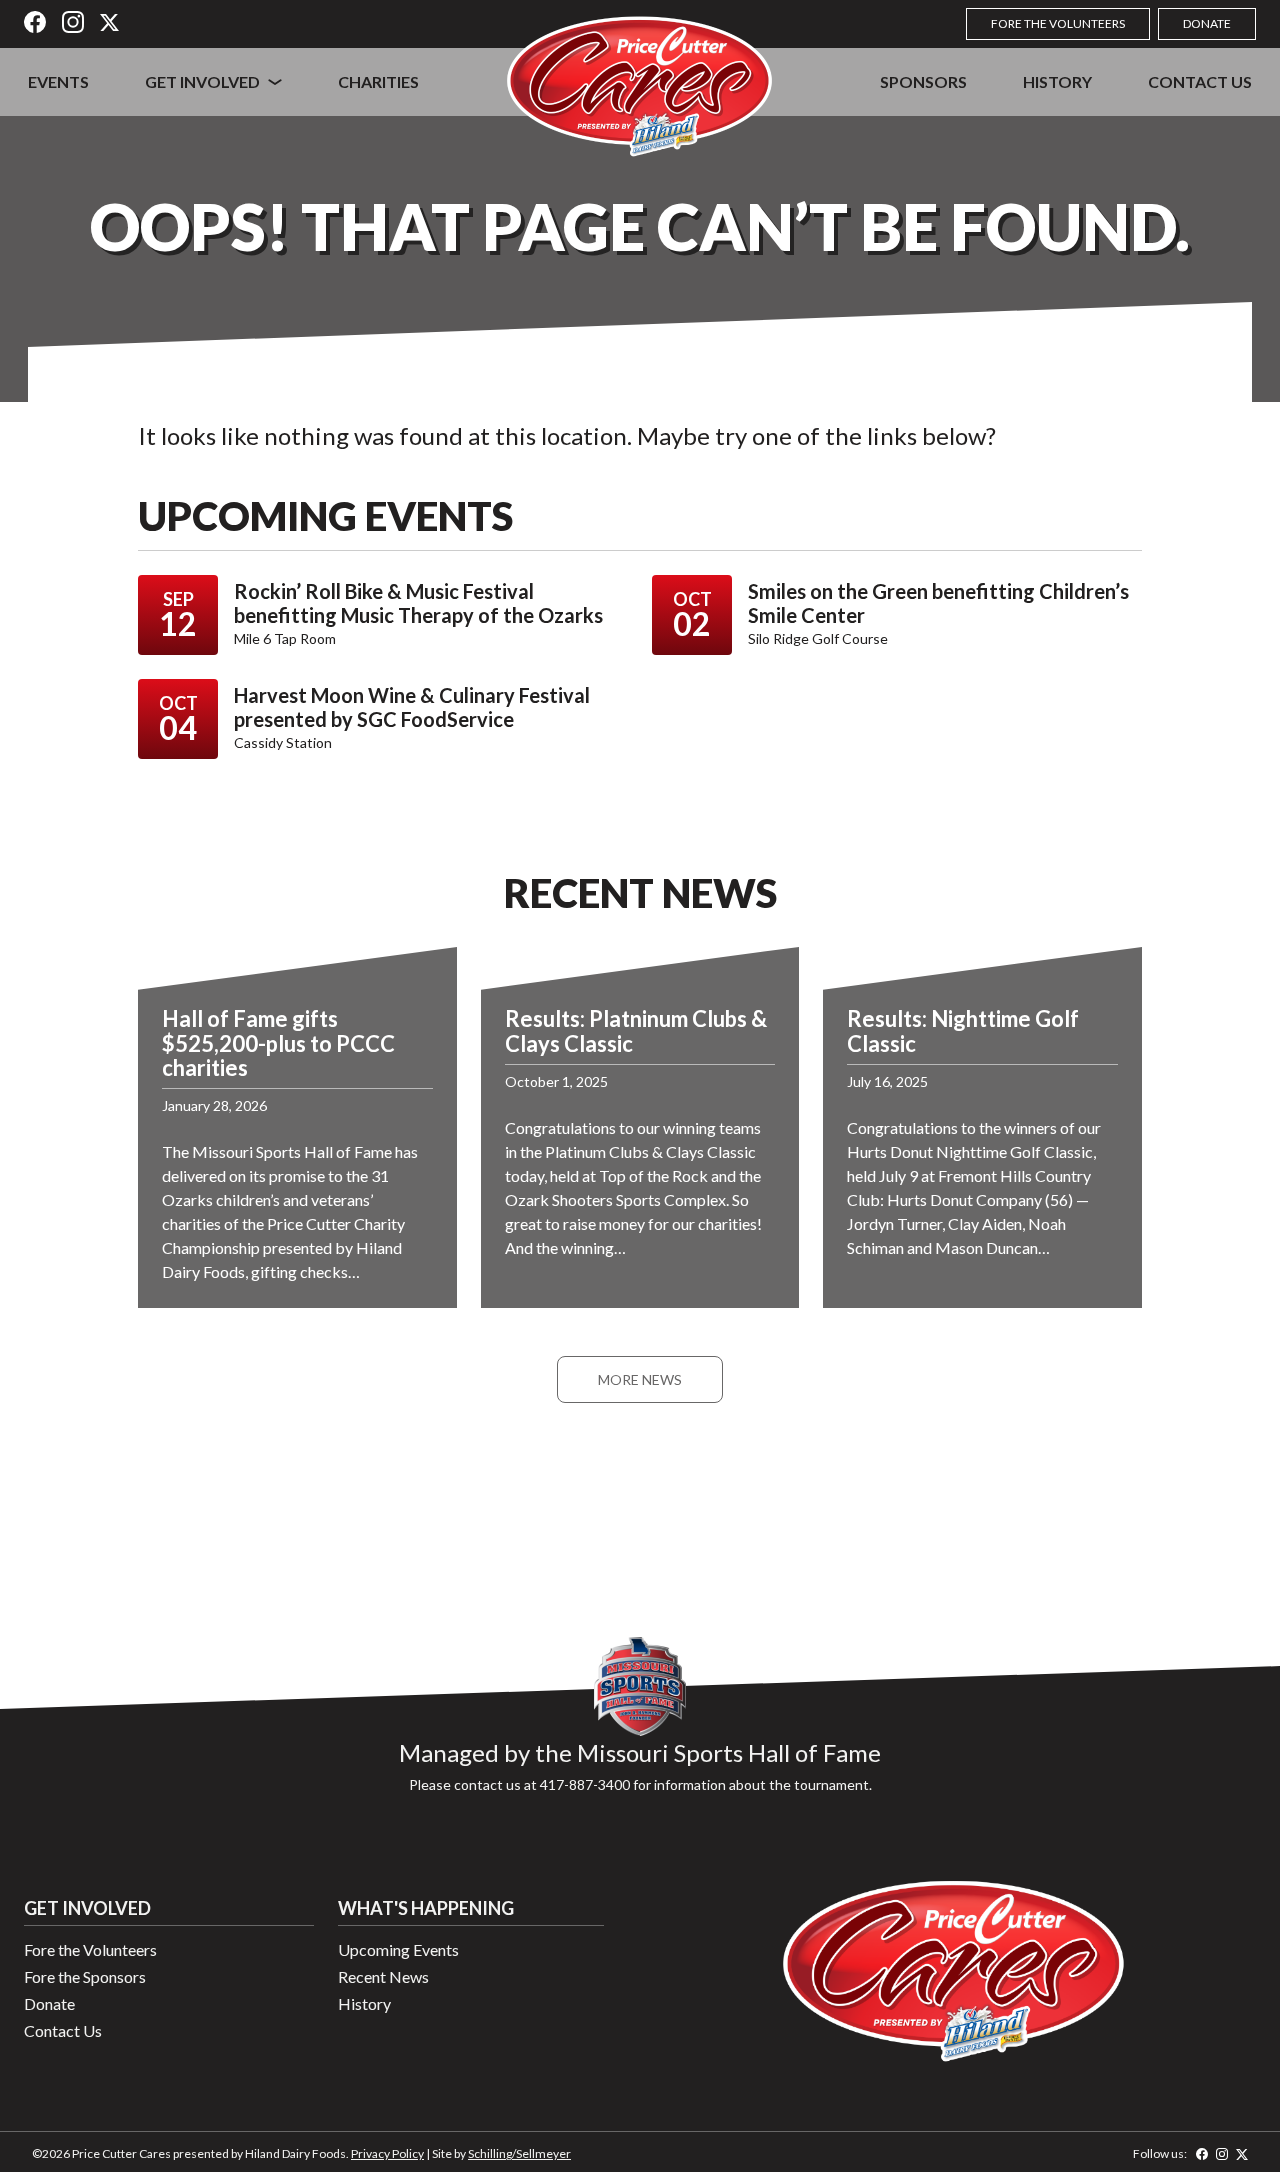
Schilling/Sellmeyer (519, 2153)
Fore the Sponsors (85, 1976)
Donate (1207, 23)
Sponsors (923, 81)
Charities (378, 81)
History (1057, 81)
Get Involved (202, 81)
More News (640, 1379)
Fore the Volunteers (1058, 23)
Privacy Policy (387, 2153)
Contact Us (1200, 81)
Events (58, 81)
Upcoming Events (398, 1949)
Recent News (383, 1976)
